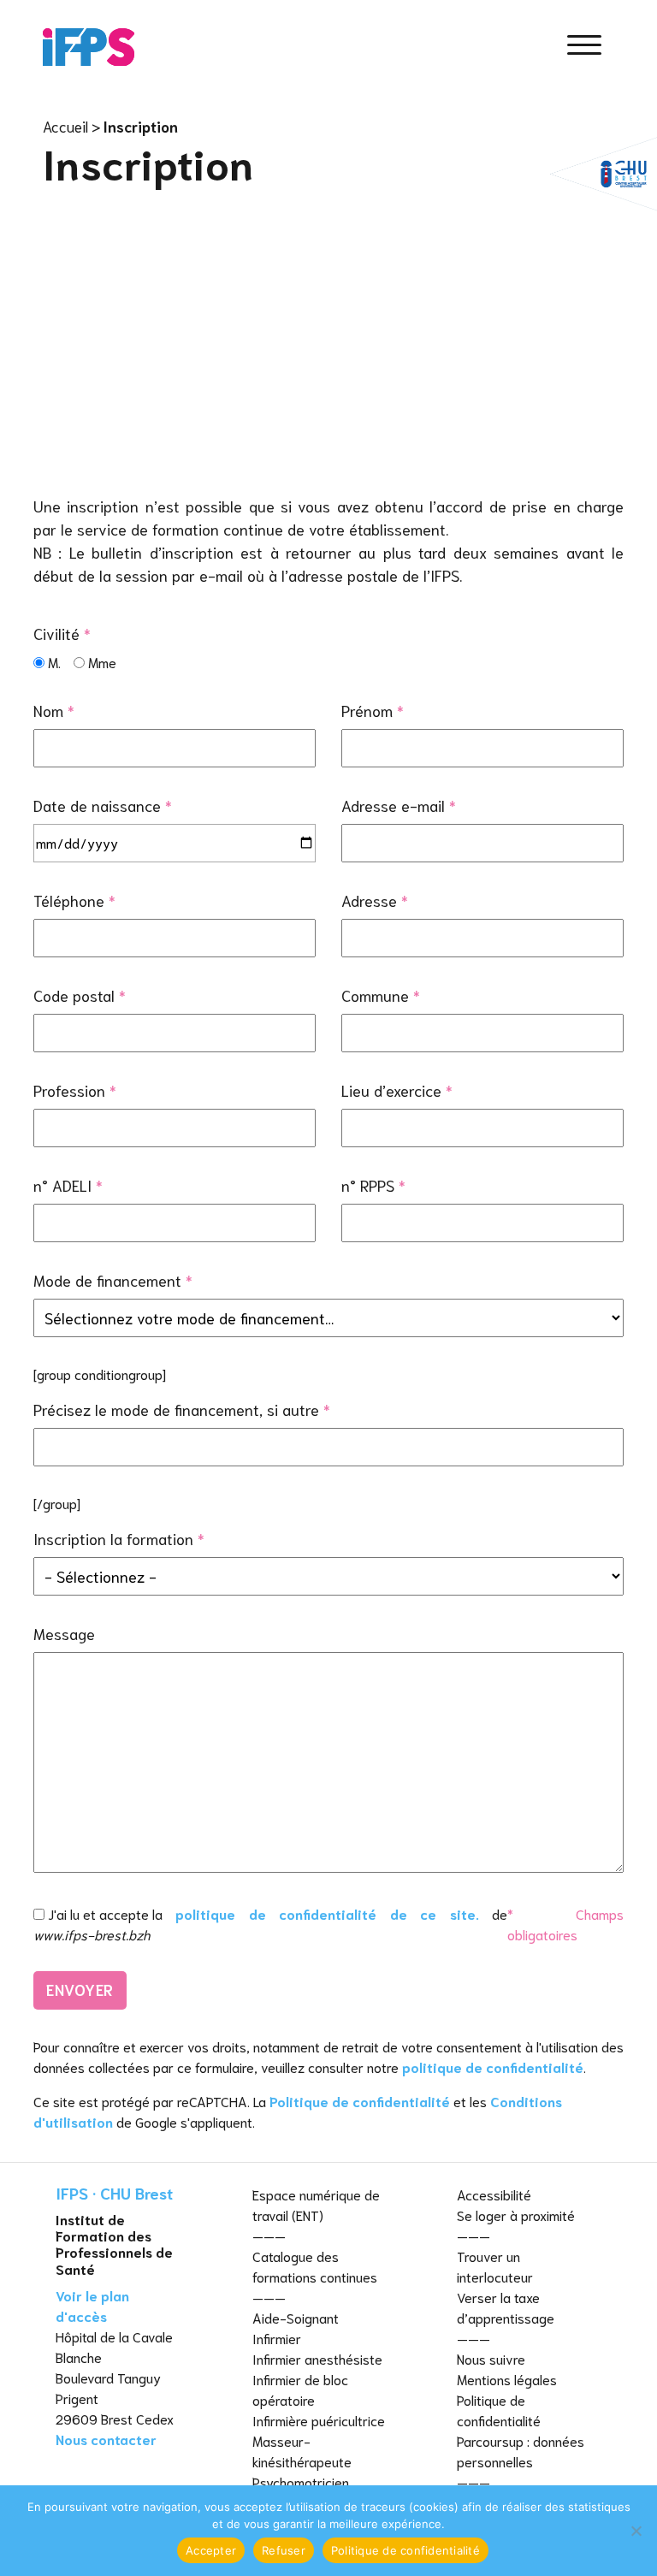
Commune (381, 995)
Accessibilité (494, 2194)
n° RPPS (373, 1185)
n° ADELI (68, 1185)
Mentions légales (507, 2379)
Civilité (62, 633)
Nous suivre (491, 2358)
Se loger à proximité (516, 2215)
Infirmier (277, 2338)
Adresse (375, 900)
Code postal (80, 995)
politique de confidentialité (493, 2067)
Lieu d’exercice (397, 1090)
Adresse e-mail (399, 805)
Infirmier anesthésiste (317, 2358)
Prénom (373, 710)
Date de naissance (103, 805)
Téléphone (74, 900)
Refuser (284, 2550)
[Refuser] (636, 2531)
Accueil (65, 126)
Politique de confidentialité (360, 2101)
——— (269, 2235)
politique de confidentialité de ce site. (327, 1913)
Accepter (211, 2550)
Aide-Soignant (296, 2317)
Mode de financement (113, 1280)
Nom (54, 710)
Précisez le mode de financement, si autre (182, 1409)
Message (64, 1633)
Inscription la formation (119, 1538)
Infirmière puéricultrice (319, 2420)
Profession (75, 1090)
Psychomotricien (301, 2481)
